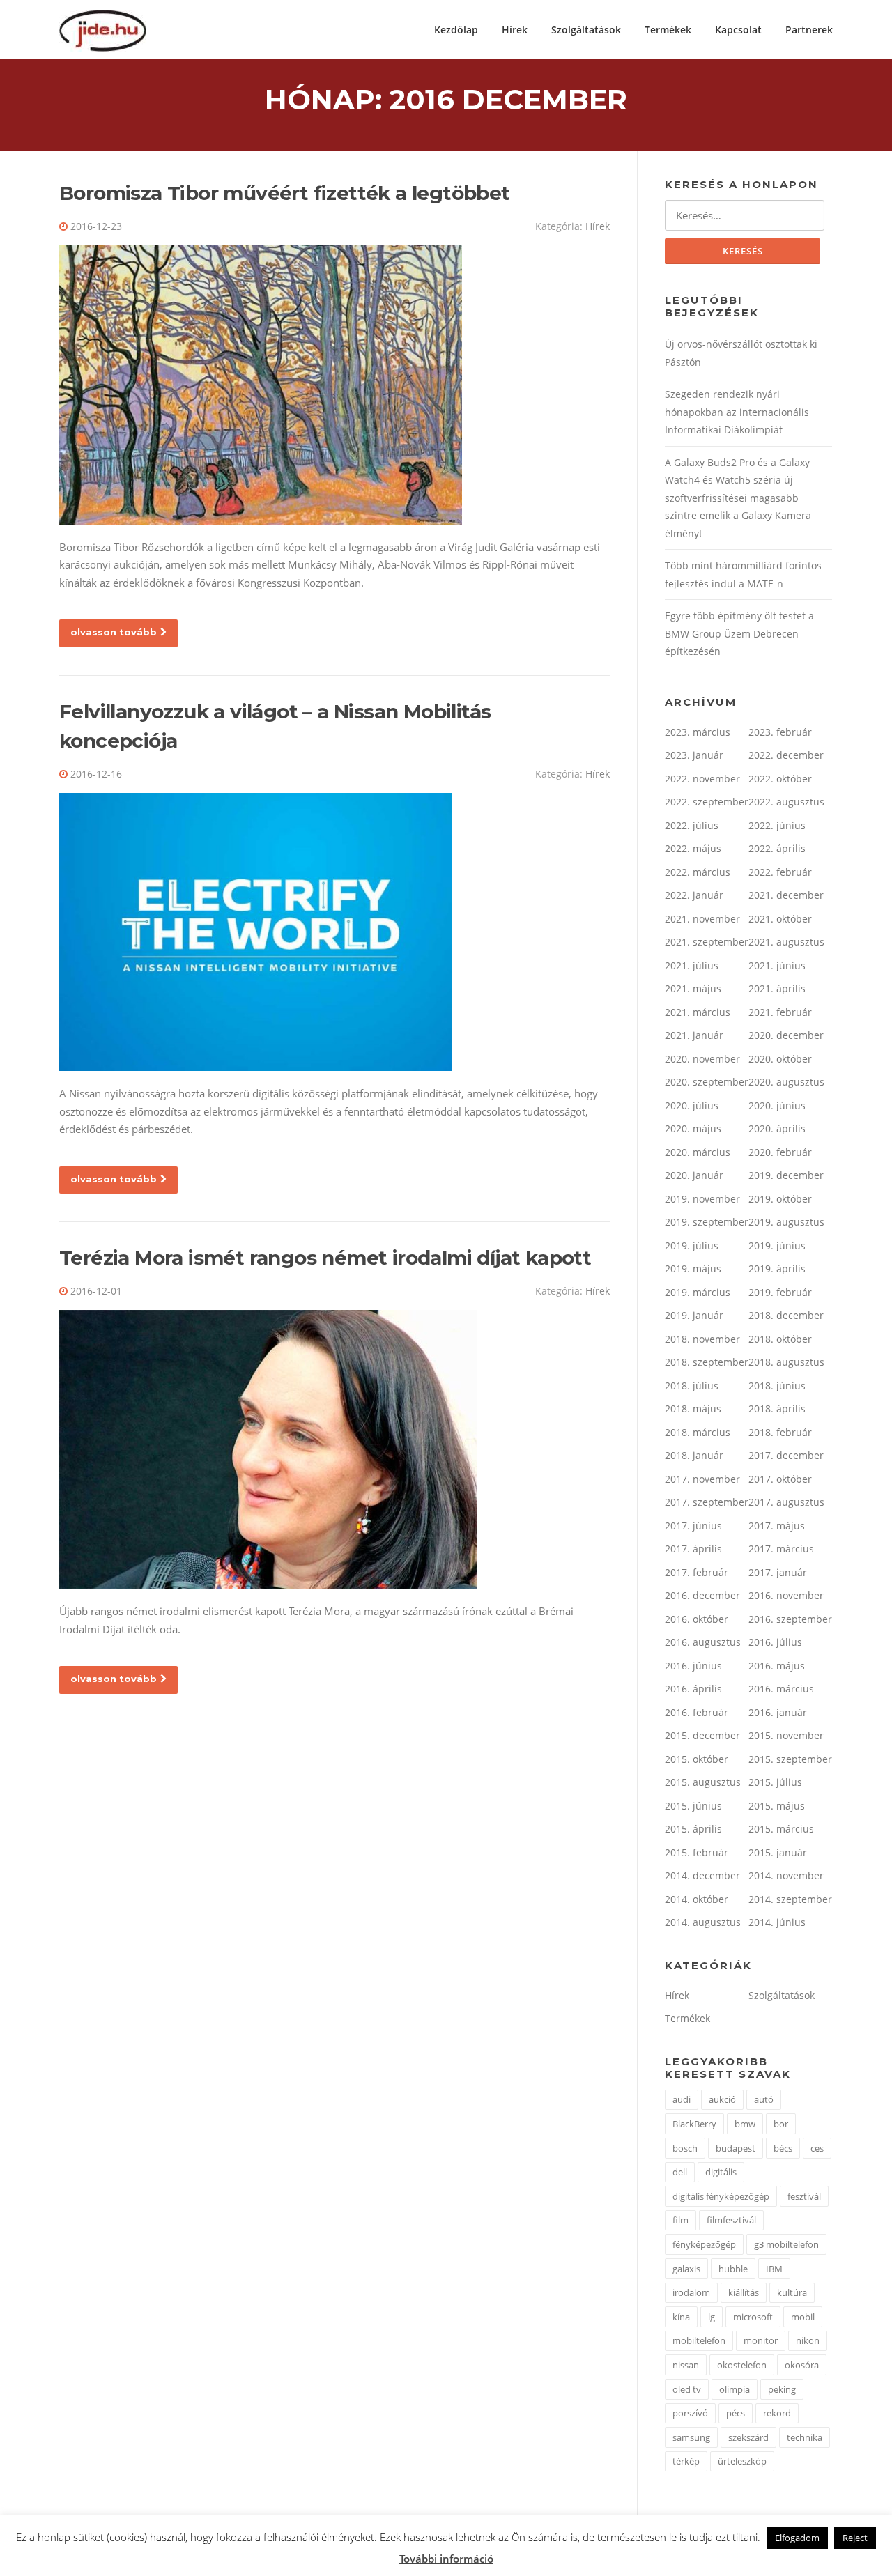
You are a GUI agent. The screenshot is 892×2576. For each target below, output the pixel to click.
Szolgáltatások (586, 30)
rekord (777, 2413)
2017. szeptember (707, 1502)
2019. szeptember (707, 1222)
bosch (685, 2148)
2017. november (702, 1479)
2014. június (777, 1922)
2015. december (702, 1735)
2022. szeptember (707, 802)
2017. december (786, 1455)
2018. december (786, 1315)
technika (805, 2437)
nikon (808, 2340)
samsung (691, 2437)
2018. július (692, 1386)
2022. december (786, 755)
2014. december (702, 1875)
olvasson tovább (114, 632)
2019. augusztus (786, 1222)
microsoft (753, 2317)
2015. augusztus (703, 1782)
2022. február (780, 872)
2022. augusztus (786, 802)
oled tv (687, 2389)
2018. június (777, 1386)
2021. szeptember (707, 942)
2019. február (780, 1292)
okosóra (802, 2365)
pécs (736, 2413)
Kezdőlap (456, 30)
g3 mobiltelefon (786, 2244)
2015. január (778, 1852)
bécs (783, 2148)
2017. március (781, 1549)
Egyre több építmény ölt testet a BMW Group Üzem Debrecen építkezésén (739, 633)
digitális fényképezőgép (721, 2196)
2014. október (697, 1899)
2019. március (698, 1292)
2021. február (780, 1012)
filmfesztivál (731, 2220)
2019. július (692, 1245)
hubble (733, 2269)
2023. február (780, 732)
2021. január (694, 1035)
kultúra (792, 2292)
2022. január (694, 895)
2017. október (780, 1479)
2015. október (697, 1759)
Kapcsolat (738, 30)
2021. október (780, 919)
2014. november (786, 1875)
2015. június (693, 1806)
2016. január (778, 1712)
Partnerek (809, 30)
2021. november (702, 919)
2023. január (694, 755)
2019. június (777, 1245)
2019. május (693, 1268)
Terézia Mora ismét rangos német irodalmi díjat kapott (325, 1258)
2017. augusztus (786, 1502)
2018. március (698, 1432)
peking (782, 2389)
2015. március (781, 1829)
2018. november (702, 1339)
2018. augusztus (786, 1362)
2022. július (692, 825)
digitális (721, 2172)
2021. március (698, 1012)
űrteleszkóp (742, 2461)
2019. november (702, 1199)
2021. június (777, 965)
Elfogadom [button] (797, 2538)
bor (781, 2124)
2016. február (697, 1712)
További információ (446, 2559)
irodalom (691, 2292)
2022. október (780, 779)
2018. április (777, 1409)
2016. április (693, 1689)
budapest (736, 2148)
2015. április (693, 1829)
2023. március (698, 732)
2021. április (777, 988)
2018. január (694, 1455)
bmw (745, 2124)
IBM (774, 2269)
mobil (803, 2317)
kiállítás (744, 2292)
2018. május (693, 1409)
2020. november (702, 1059)
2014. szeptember (790, 1899)
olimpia (735, 2389)
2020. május (693, 1128)
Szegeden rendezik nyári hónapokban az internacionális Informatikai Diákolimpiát (737, 412)
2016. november (786, 1595)
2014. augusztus (703, 1922)
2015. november (786, 1735)
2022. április (777, 848)
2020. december (786, 1035)
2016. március (781, 1689)
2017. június (693, 1526)
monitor (761, 2340)
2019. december (786, 1175)
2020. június (777, 1105)
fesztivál (804, 2196)
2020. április (777, 1128)
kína (681, 2317)
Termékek (668, 30)
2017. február (697, 1572)
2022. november (702, 779)
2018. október (780, 1339)
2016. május (777, 1666)
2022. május (693, 848)
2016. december (702, 1595)
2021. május (693, 988)
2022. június (777, 825)
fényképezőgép (704, 2244)
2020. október (780, 1059)
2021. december (786, 895)
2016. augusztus (703, 1642)
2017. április (693, 1549)
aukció (722, 2099)
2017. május (777, 1526)
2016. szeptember (790, 1619)
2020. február (780, 1152)
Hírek (515, 30)
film (680, 2220)
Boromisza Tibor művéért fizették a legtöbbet (285, 193)
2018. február (780, 1432)
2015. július (775, 1782)
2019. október (780, 1199)
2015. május (777, 1806)
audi (682, 2099)
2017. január (778, 1572)
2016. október (697, 1619)
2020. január (694, 1175)
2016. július (775, 1642)
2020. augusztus (786, 1082)
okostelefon (742, 2365)
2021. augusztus (786, 942)
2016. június (693, 1666)
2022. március (698, 872)
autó (764, 2099)
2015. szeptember (790, 1759)
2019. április (777, 1268)
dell (680, 2172)
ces (817, 2148)
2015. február (697, 1852)
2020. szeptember (707, 1082)
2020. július (692, 1105)
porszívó (690, 2413)
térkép (686, 2461)
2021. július (692, 965)
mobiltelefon (699, 2340)
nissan (686, 2365)
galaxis (686, 2269)
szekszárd (748, 2437)
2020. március (698, 1152)
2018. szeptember (707, 1362)
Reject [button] (855, 2538)
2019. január (694, 1315)
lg (712, 2317)
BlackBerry (694, 2124)
